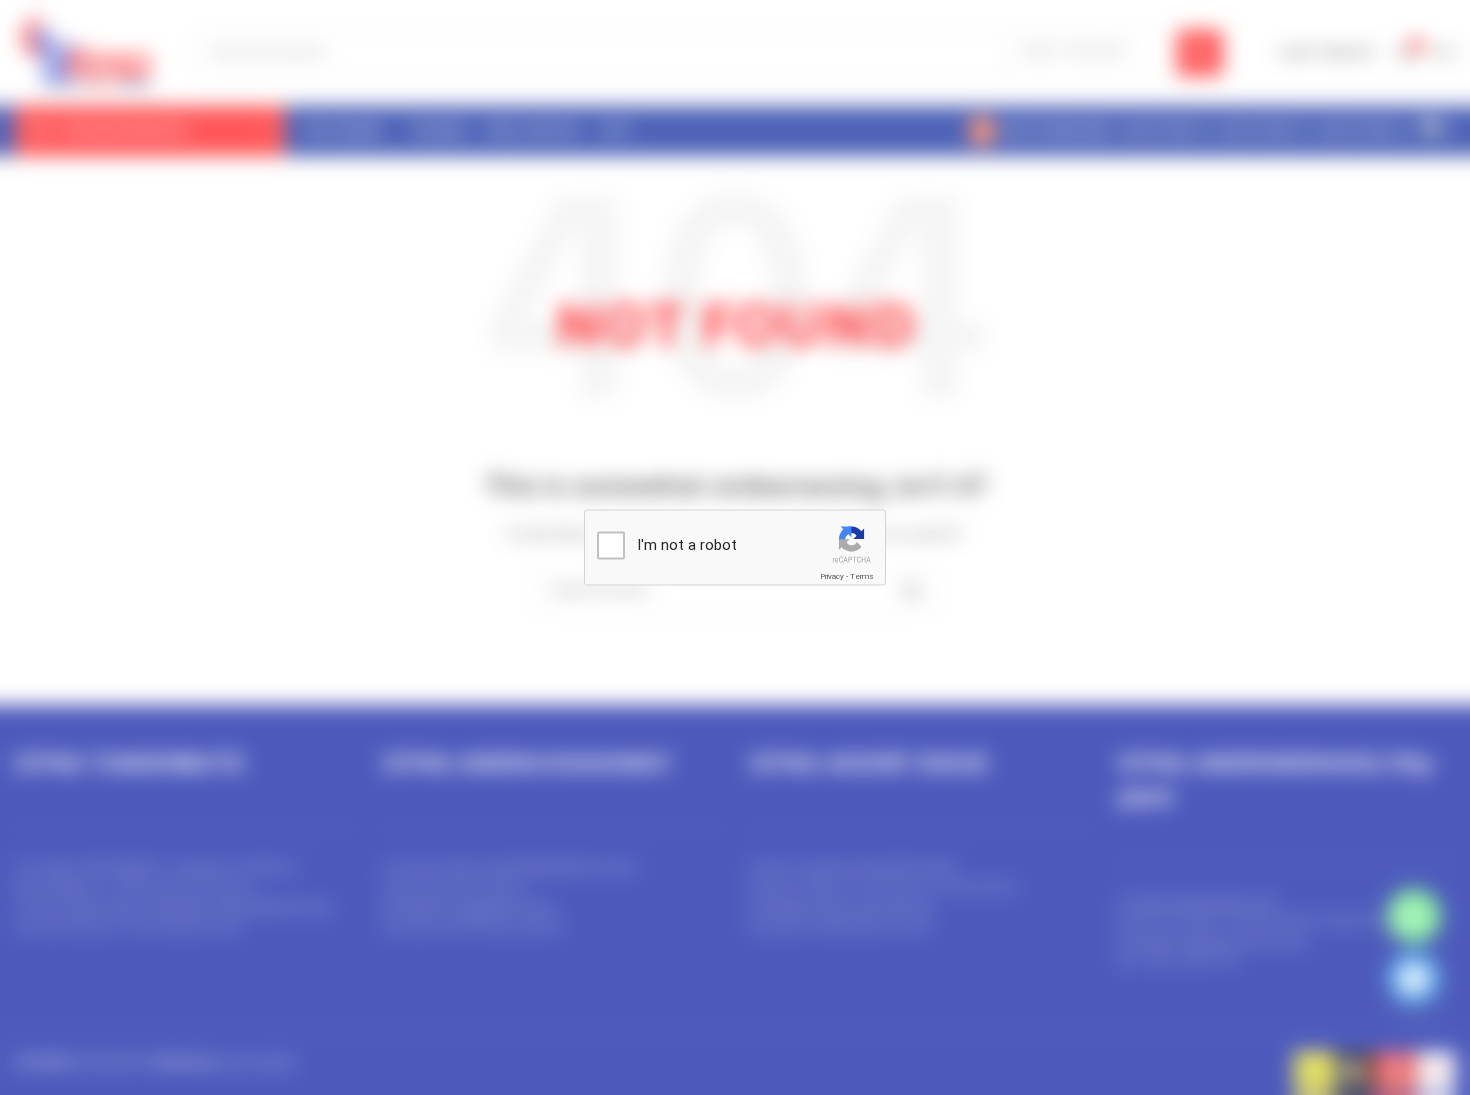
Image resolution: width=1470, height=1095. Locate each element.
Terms (862, 576)
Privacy (832, 576)
